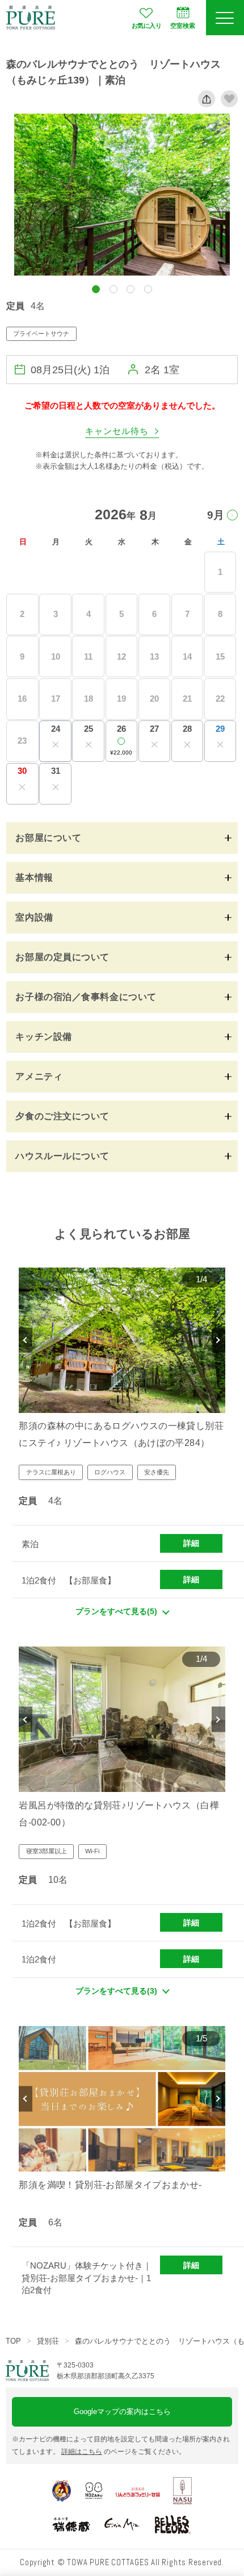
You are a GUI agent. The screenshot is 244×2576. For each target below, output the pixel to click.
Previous (26, 1340)
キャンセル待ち (117, 431)
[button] (96, 289)
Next (218, 1340)
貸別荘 (48, 2341)
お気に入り (146, 26)
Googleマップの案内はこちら (122, 2412)
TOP (13, 2341)
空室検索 (183, 26)
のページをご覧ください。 (123, 2452)
